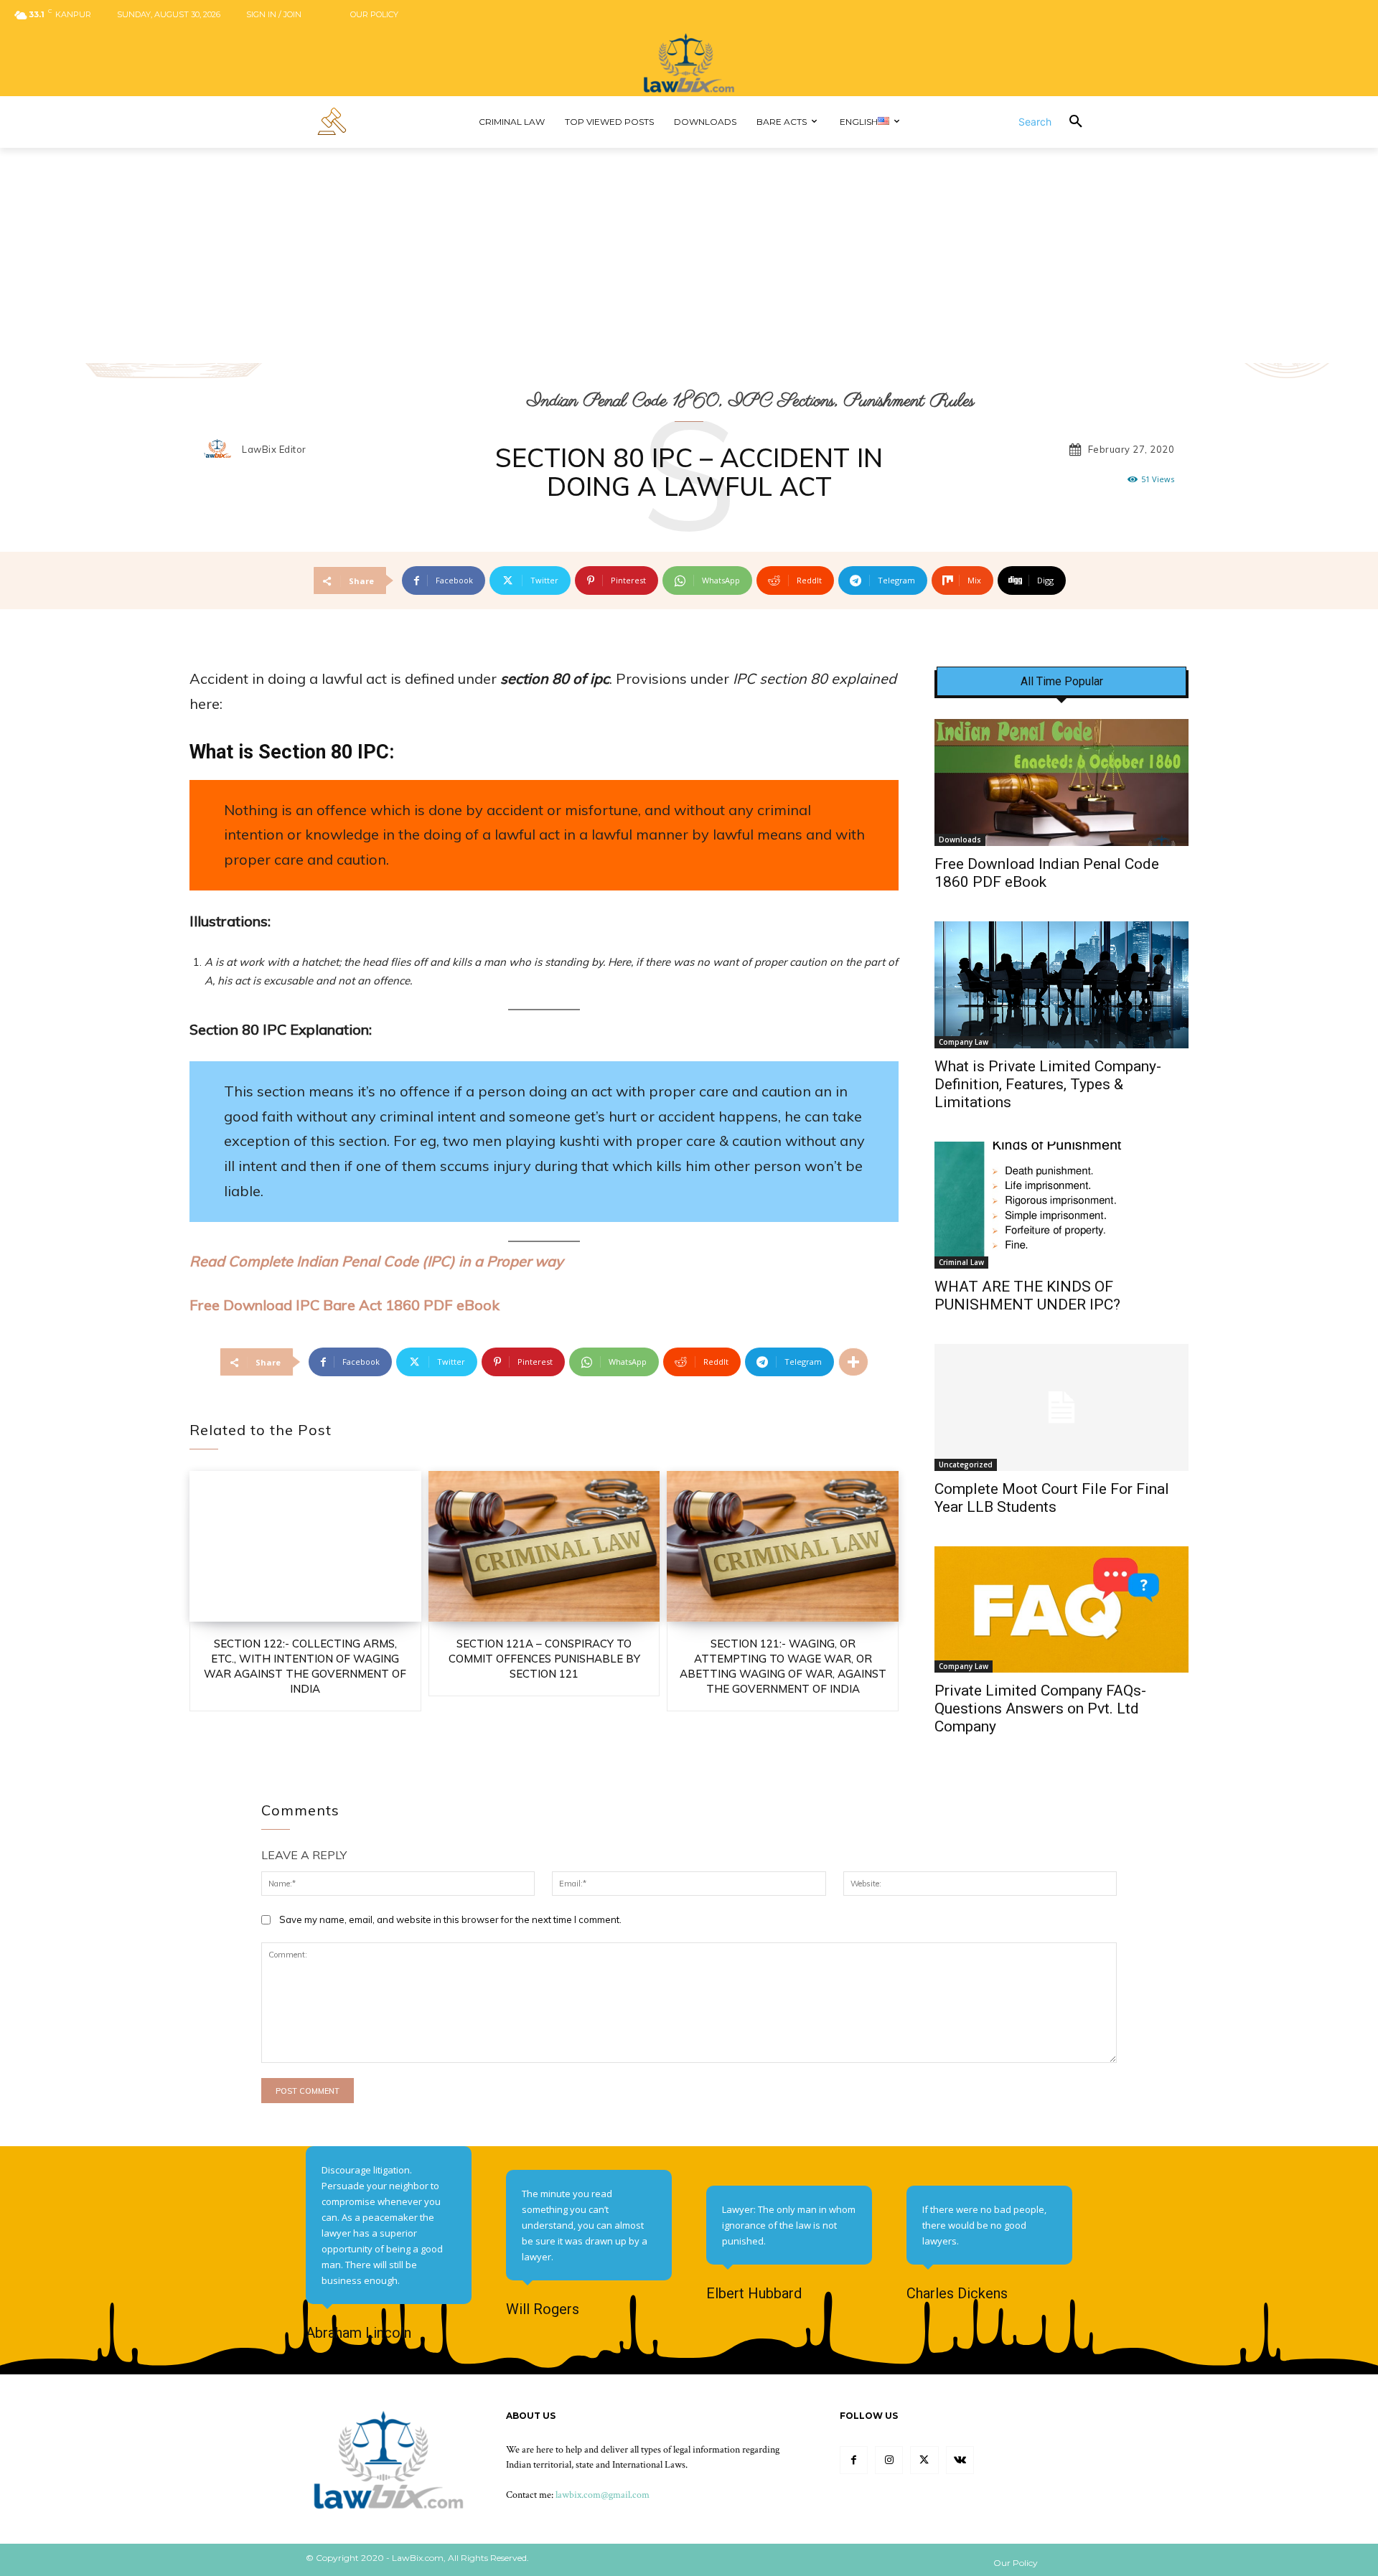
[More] (853, 1362)
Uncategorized (966, 1465)
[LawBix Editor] (222, 450)
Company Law (964, 1042)
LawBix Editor (274, 450)
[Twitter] (924, 2460)
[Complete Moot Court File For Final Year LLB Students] (1061, 1407)
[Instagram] (889, 2460)
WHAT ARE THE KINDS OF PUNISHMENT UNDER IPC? (1027, 1296)
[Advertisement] (689, 255)
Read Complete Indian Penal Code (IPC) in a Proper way (376, 1261)
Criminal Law (961, 1262)
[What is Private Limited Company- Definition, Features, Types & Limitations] (1061, 985)
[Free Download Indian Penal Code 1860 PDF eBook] (1061, 782)
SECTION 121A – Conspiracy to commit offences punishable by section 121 (544, 1659)
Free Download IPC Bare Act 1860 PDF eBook (344, 1305)
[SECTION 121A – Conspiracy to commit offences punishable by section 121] (544, 1546)
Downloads (960, 840)
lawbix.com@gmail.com (603, 2495)
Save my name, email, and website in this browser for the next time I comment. (450, 1919)
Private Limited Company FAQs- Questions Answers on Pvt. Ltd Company (1040, 1708)
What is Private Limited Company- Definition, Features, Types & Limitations (1048, 1084)
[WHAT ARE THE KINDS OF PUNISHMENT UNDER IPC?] (1061, 1205)
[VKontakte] (960, 2460)
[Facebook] (854, 2460)
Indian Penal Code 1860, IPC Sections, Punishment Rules (751, 401)
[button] (1059, 122)
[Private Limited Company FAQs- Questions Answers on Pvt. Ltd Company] (1061, 1610)
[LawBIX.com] (689, 63)
